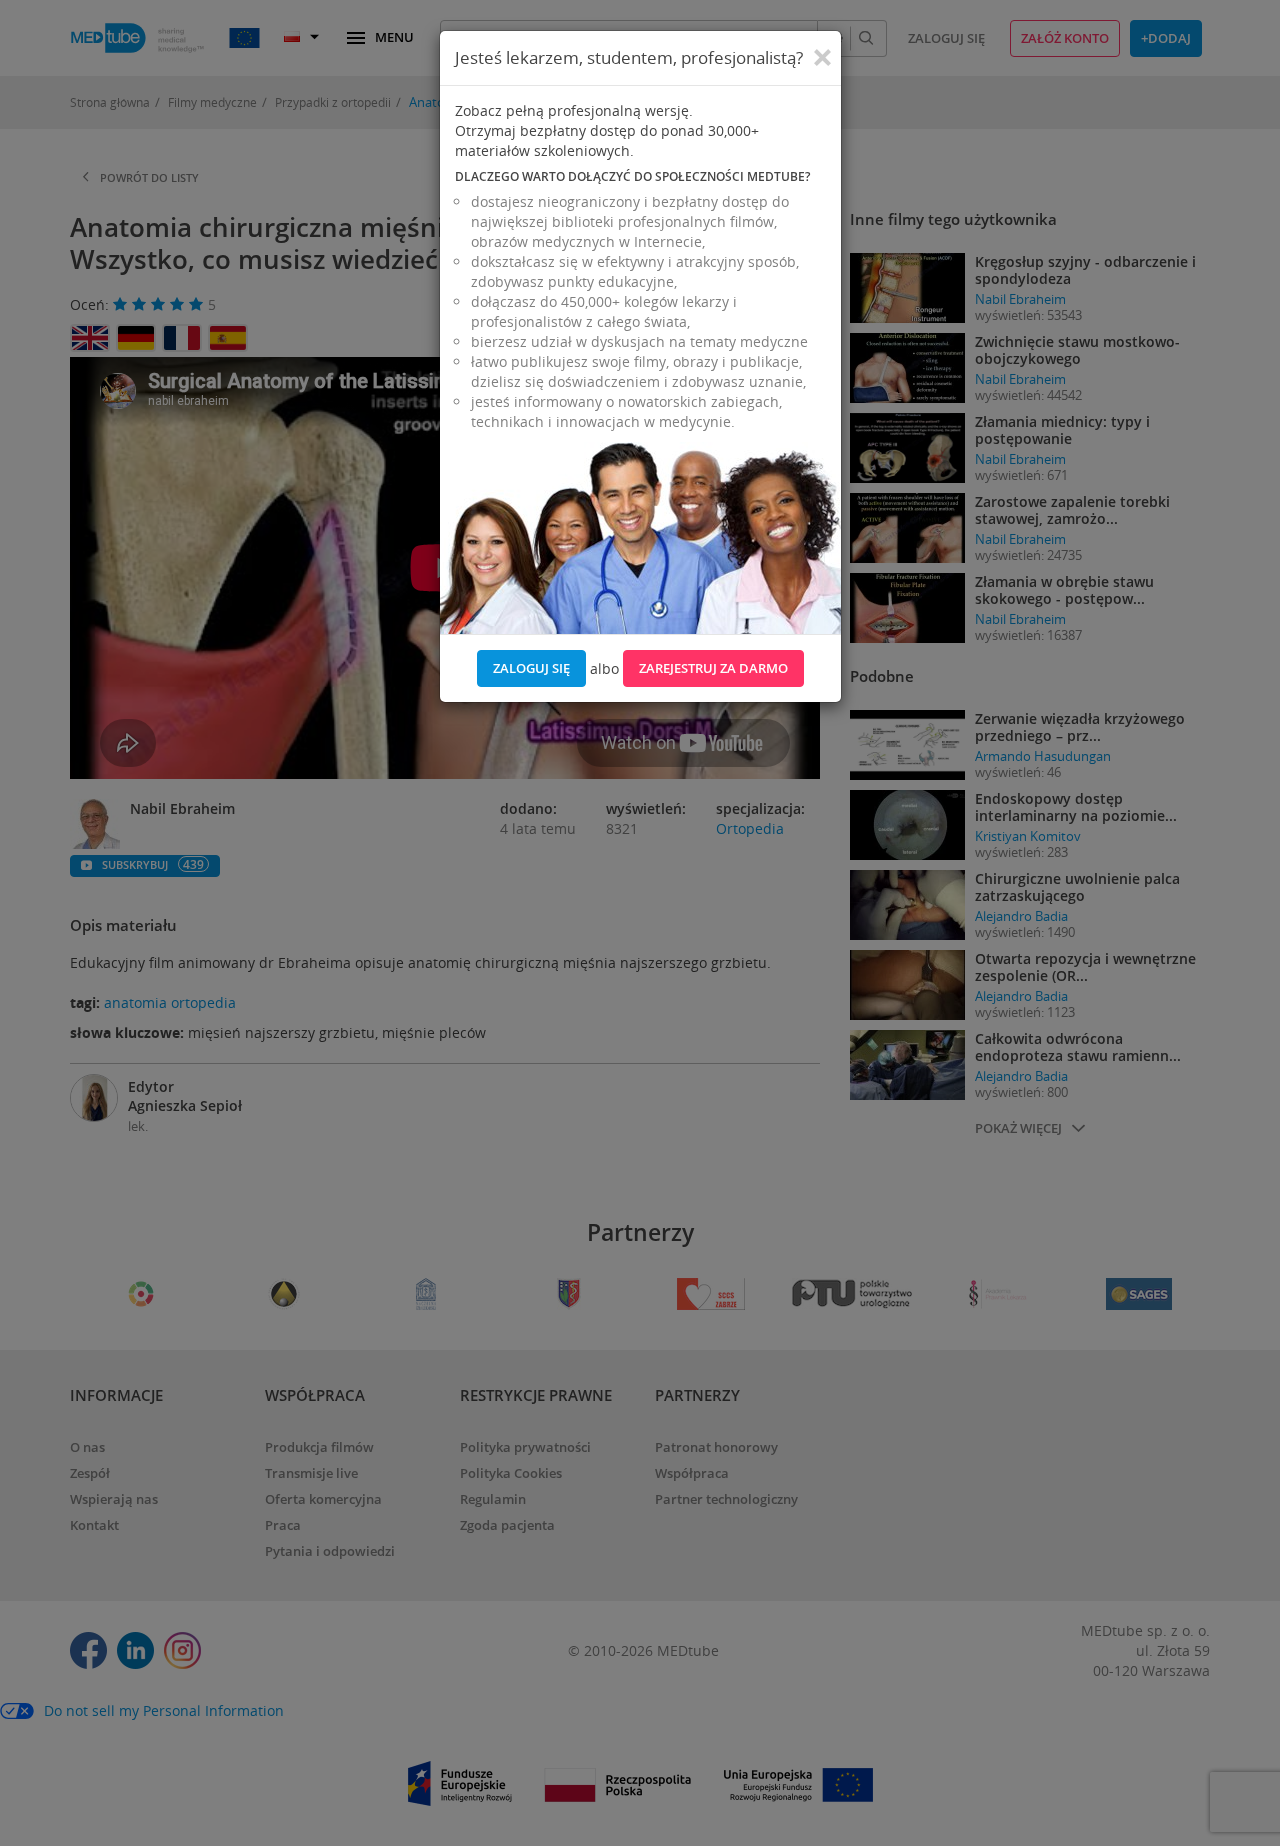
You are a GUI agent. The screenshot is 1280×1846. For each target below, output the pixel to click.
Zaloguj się (531, 668)
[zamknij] (822, 58)
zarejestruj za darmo (713, 668)
